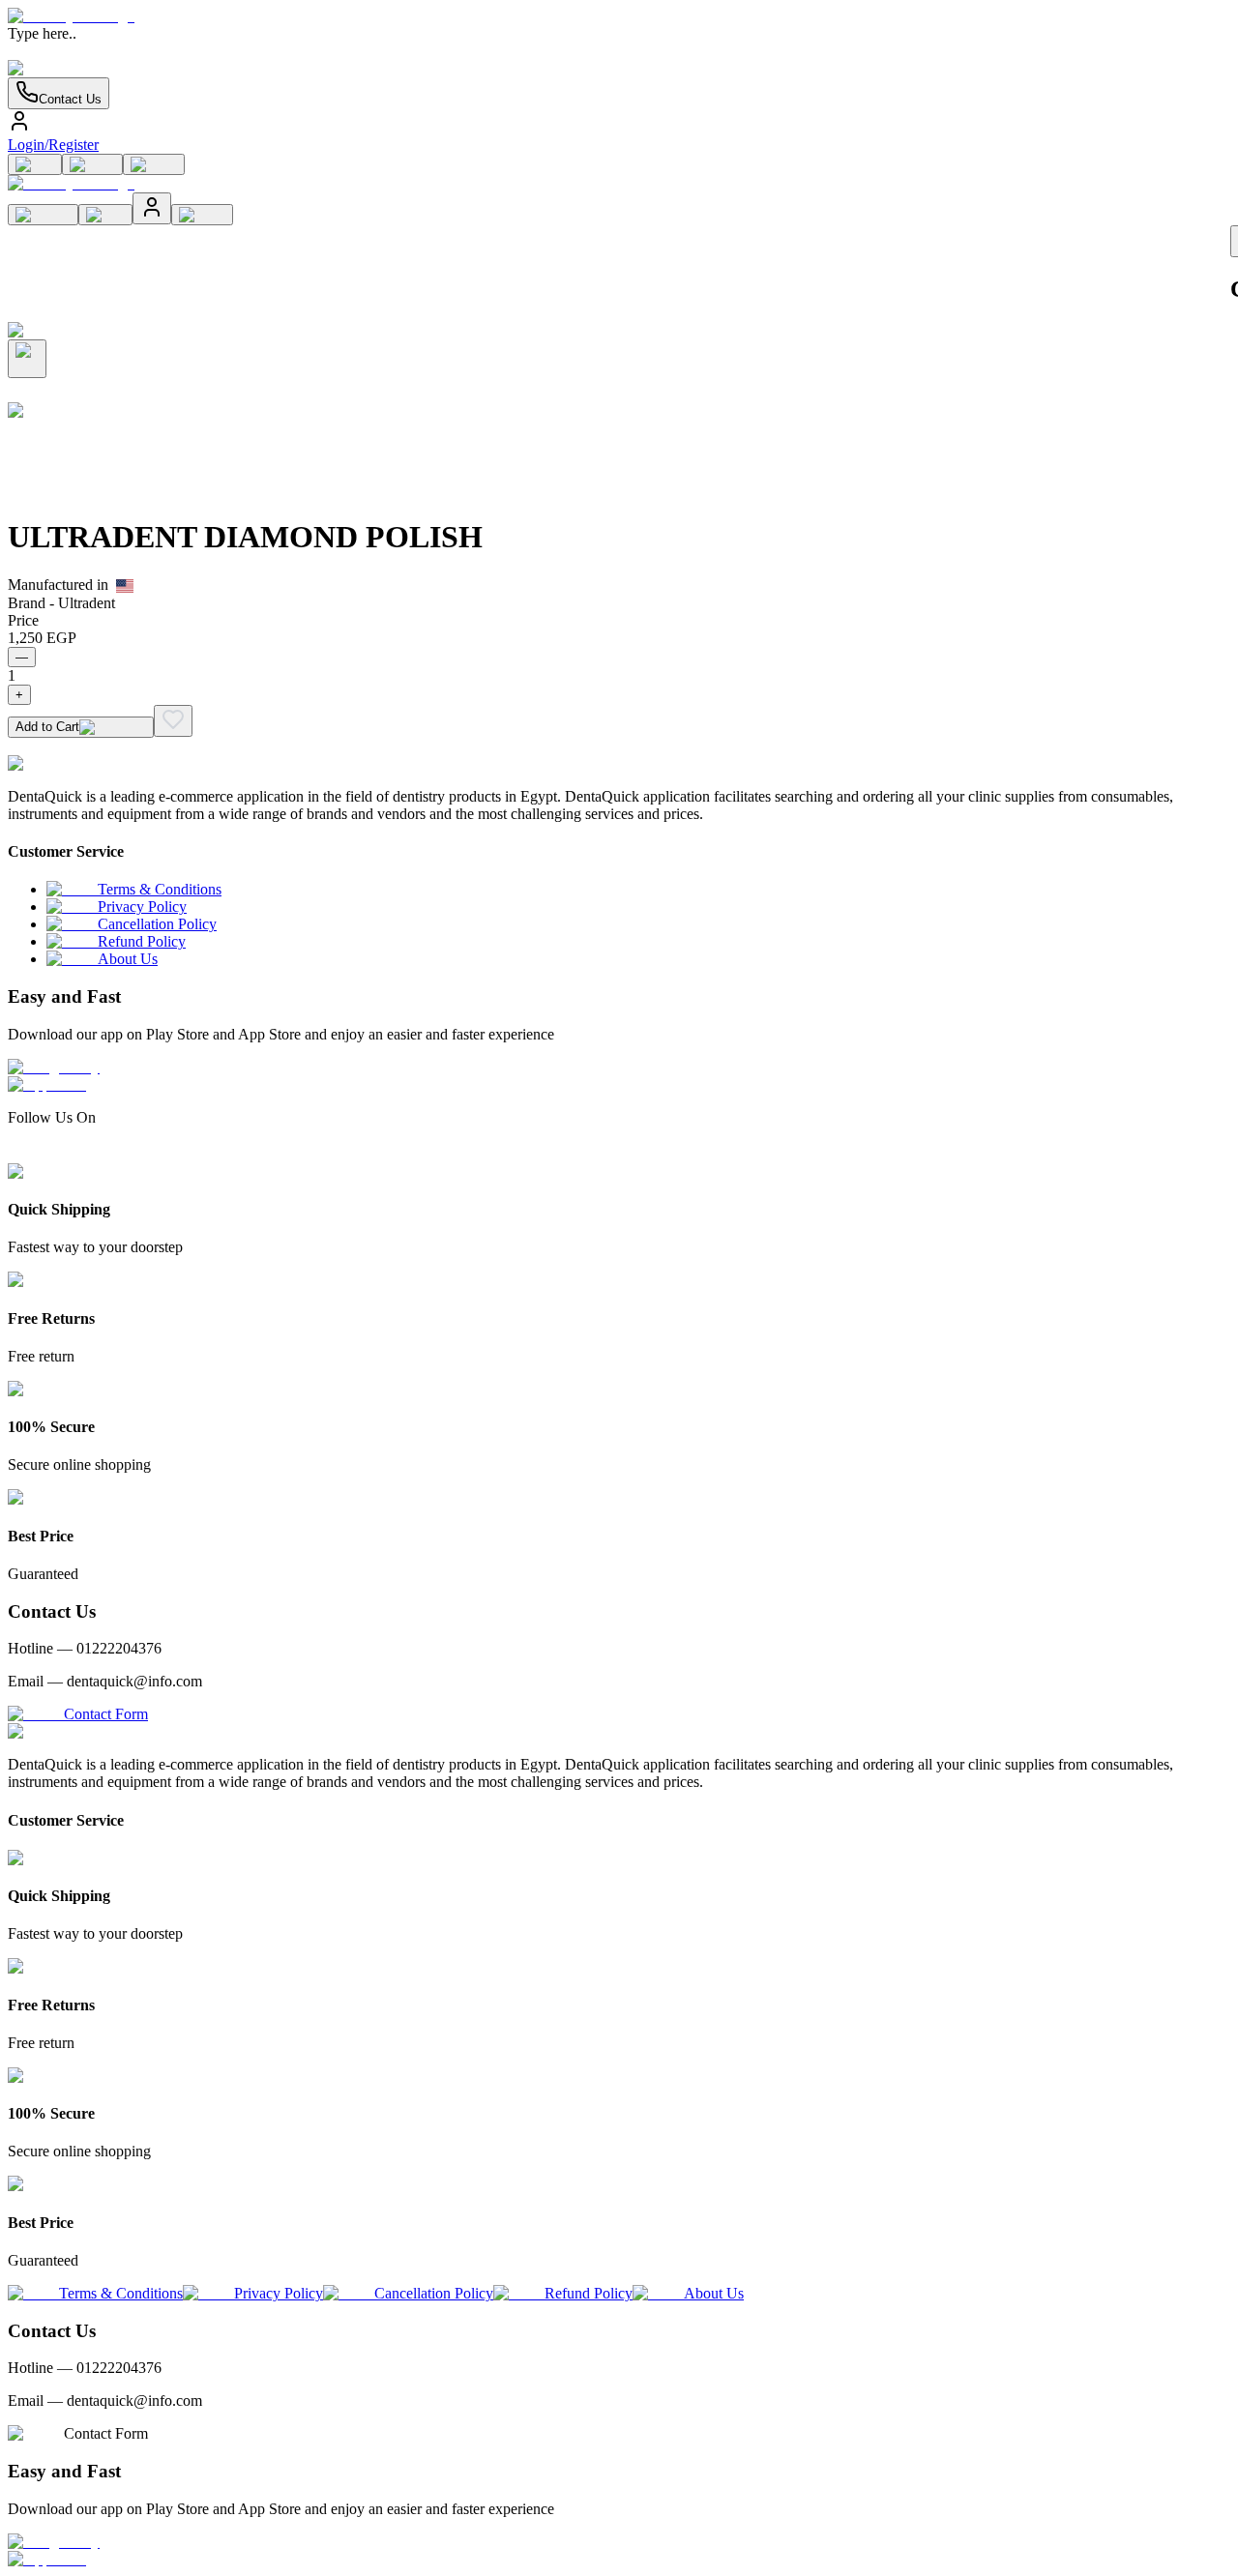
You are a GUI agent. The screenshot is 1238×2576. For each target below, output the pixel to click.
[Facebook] (16, 1154)
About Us (128, 959)
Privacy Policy (142, 907)
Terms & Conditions (160, 889)
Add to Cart (47, 727)
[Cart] (35, 164)
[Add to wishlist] (173, 721)
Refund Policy (142, 941)
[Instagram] (34, 1154)
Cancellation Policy (157, 924)
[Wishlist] (92, 164)
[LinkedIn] (51, 1154)
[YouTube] (86, 1154)
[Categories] (154, 164)
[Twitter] (69, 1154)
